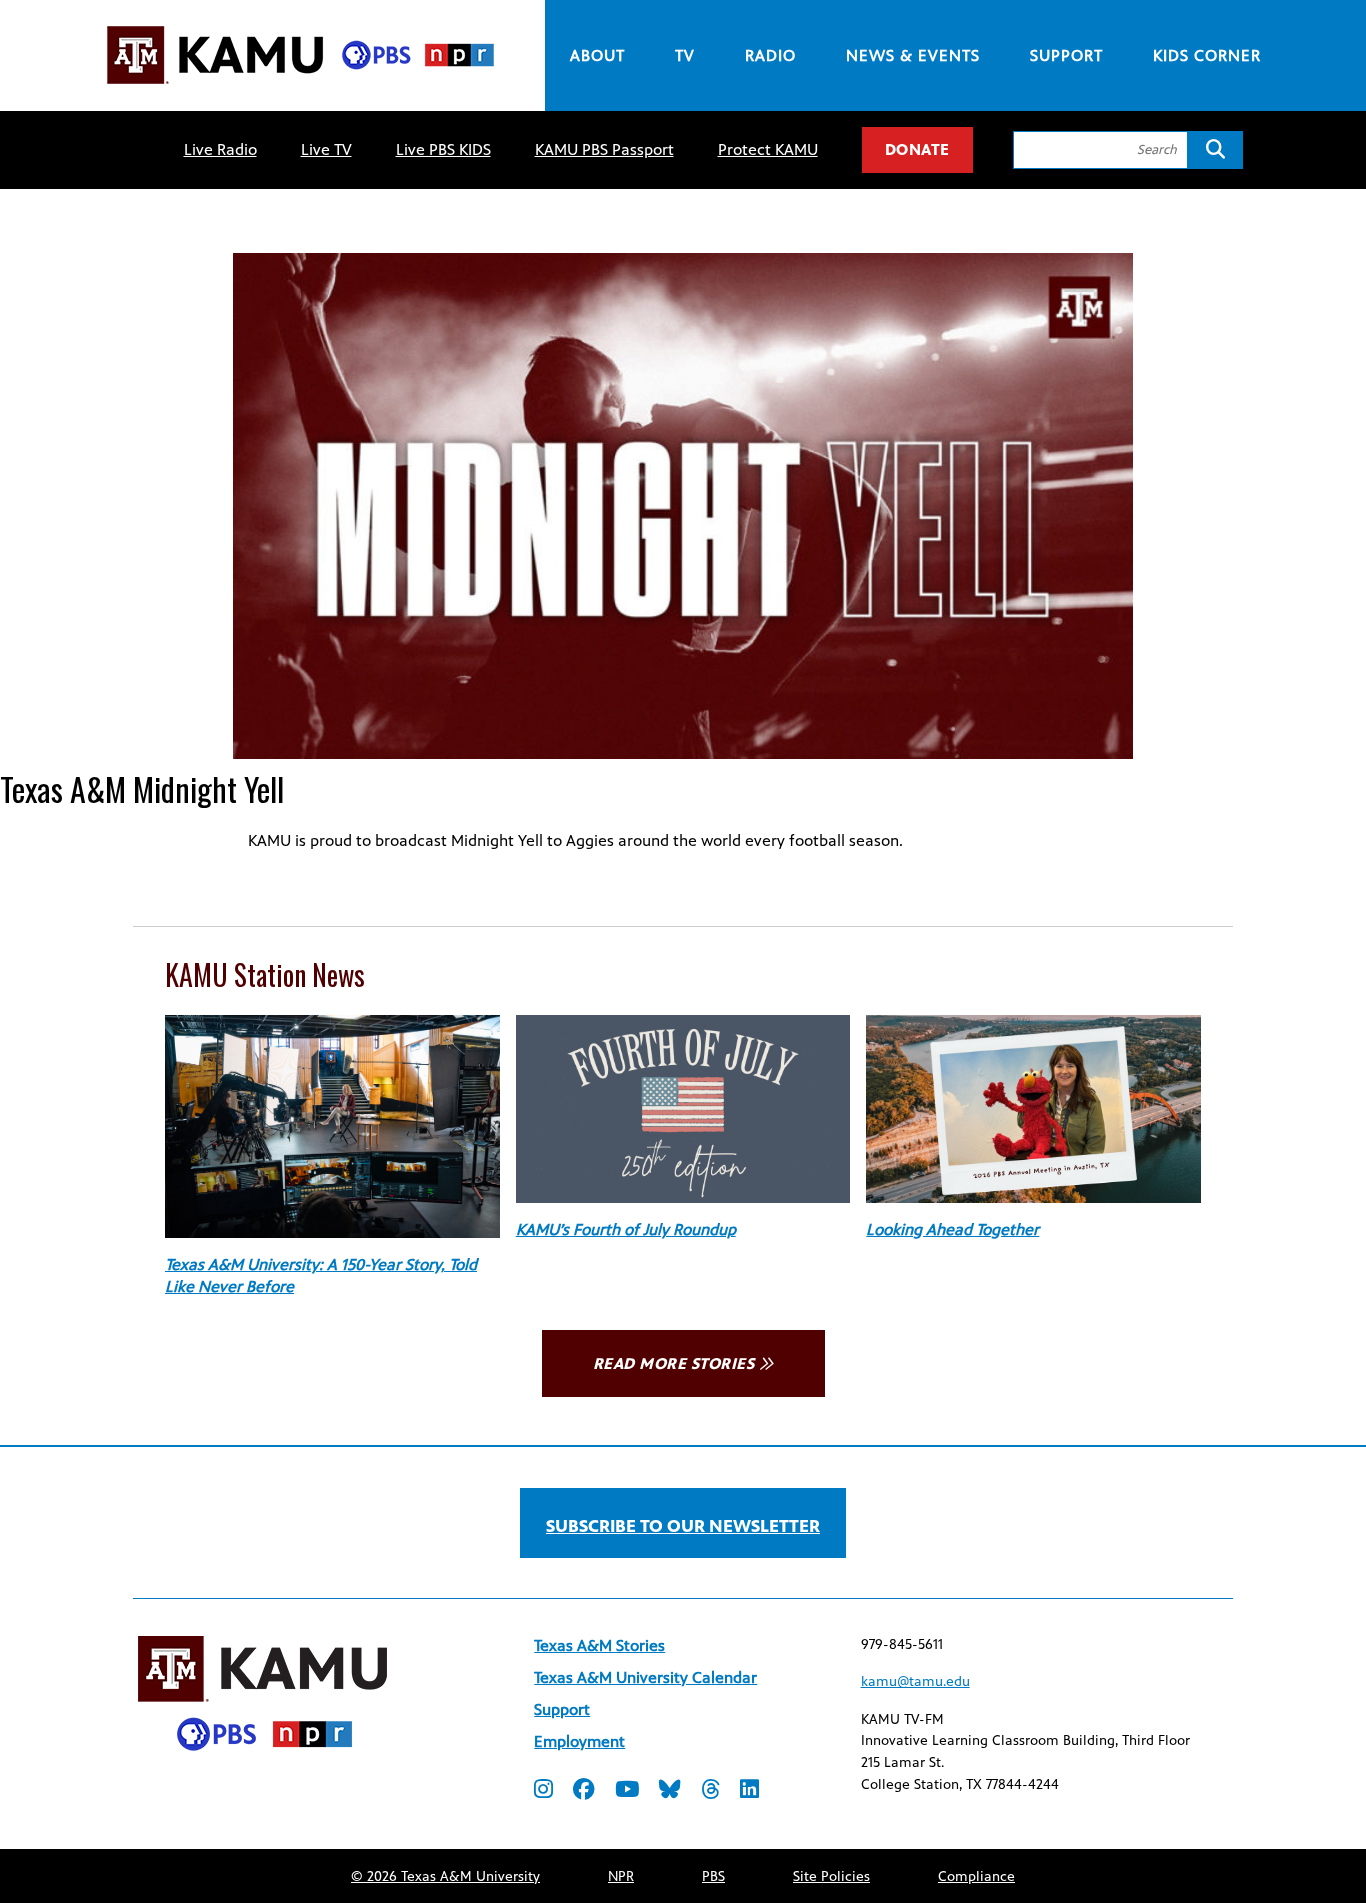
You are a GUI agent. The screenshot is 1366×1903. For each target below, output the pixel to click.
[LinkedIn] (749, 1791)
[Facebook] (584, 1791)
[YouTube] (627, 1791)
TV (685, 55)
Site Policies (831, 1876)
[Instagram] (543, 1791)
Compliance (976, 1876)
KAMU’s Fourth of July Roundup (626, 1229)
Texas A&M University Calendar (645, 1677)
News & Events (913, 55)
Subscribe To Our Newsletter (683, 1526)
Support (1066, 55)
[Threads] (710, 1791)
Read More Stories (674, 1363)
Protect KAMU (768, 149)
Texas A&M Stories (599, 1645)
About (597, 55)
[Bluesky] (670, 1791)
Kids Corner (1207, 55)
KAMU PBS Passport (604, 149)
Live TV (326, 149)
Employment (579, 1741)
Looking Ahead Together (952, 1229)
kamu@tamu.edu (915, 1681)
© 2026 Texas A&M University (445, 1876)
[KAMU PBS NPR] (300, 87)
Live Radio (220, 149)
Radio (770, 55)
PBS (713, 1876)
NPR (621, 1876)
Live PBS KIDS (443, 149)
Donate (917, 149)
